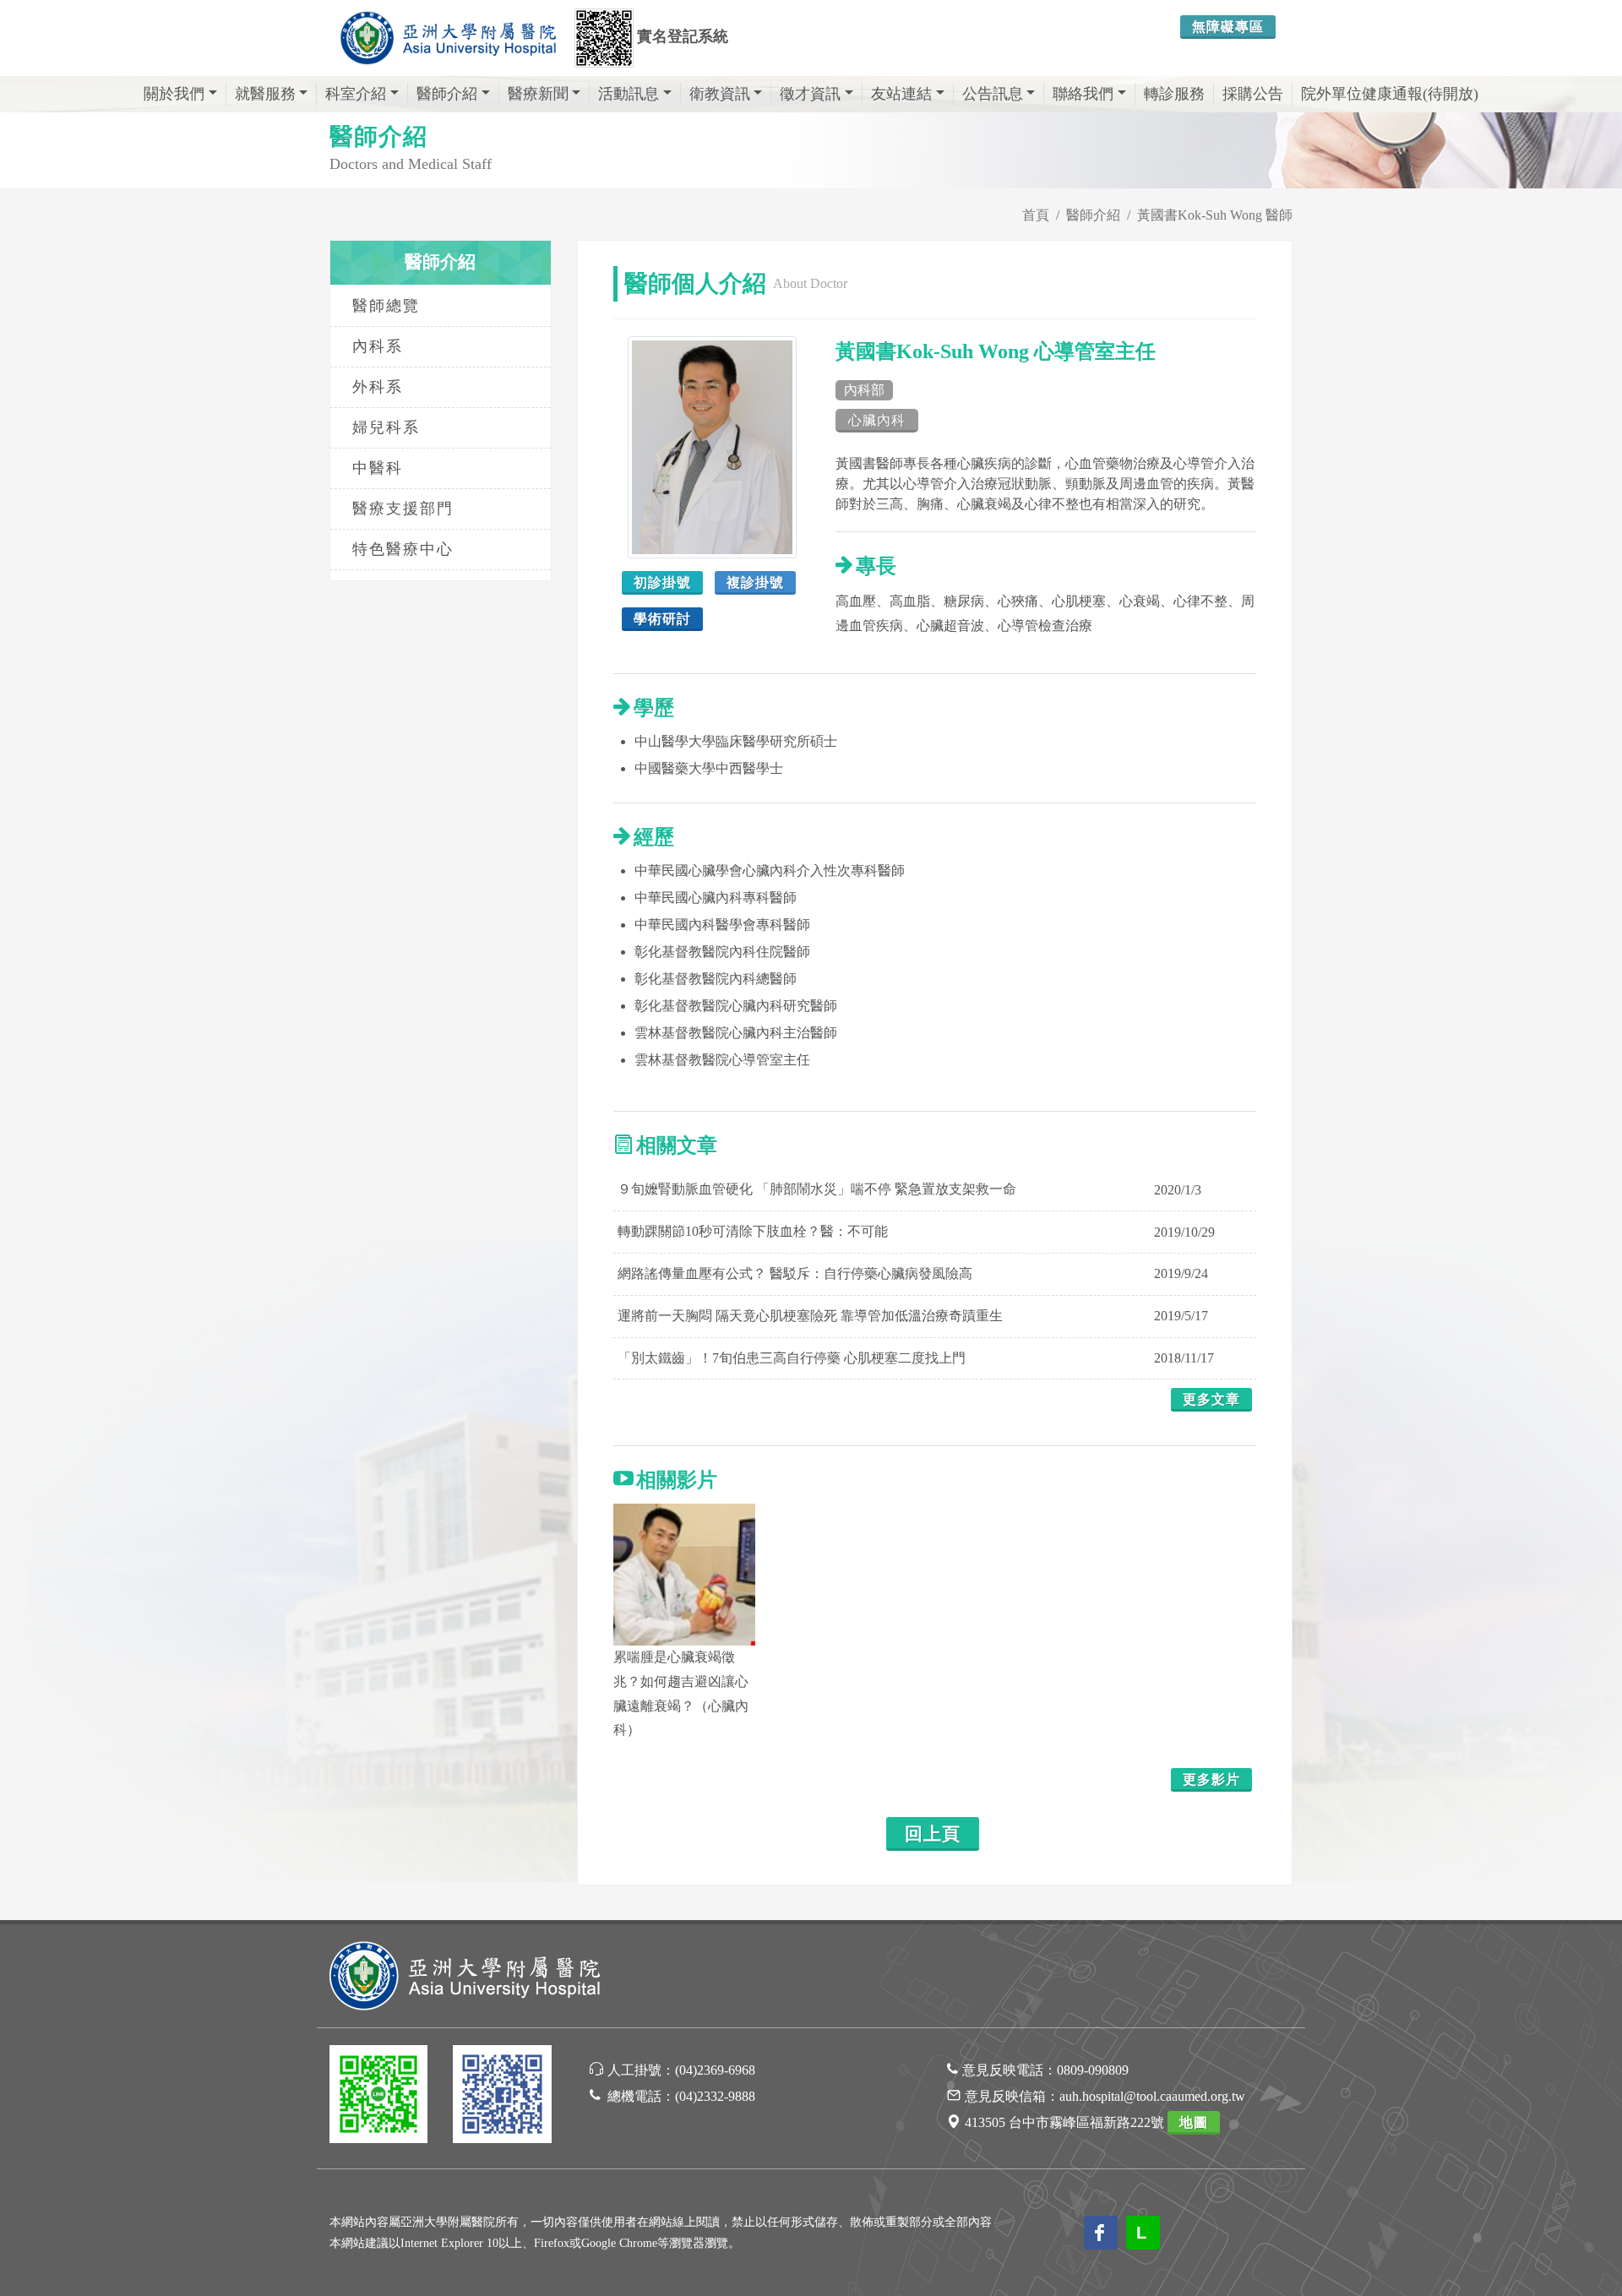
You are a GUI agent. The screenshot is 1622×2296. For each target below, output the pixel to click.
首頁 (1036, 215)
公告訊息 (993, 94)
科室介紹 (356, 94)
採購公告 (1253, 94)
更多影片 (1211, 1779)
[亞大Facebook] (502, 2097)
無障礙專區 (1228, 27)
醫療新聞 (538, 94)
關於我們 (174, 94)
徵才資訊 (810, 94)
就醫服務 (265, 94)
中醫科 (378, 468)
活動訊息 (629, 94)
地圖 (1194, 2122)
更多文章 (1211, 1399)
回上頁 (933, 1834)
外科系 (378, 387)
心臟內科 (877, 420)
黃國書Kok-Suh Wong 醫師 (1215, 215)
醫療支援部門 (403, 509)
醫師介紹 (447, 94)
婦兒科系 (386, 427)
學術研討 (662, 619)
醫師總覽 (386, 306)
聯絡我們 (1083, 94)
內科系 (378, 346)
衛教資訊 (720, 94)
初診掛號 (662, 582)
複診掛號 (755, 582)
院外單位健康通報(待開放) (1390, 94)
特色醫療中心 (403, 549)
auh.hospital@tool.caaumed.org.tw (1152, 2096)
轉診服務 (1174, 94)
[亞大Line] (378, 2097)
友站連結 (901, 94)
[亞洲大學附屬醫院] (448, 38)
